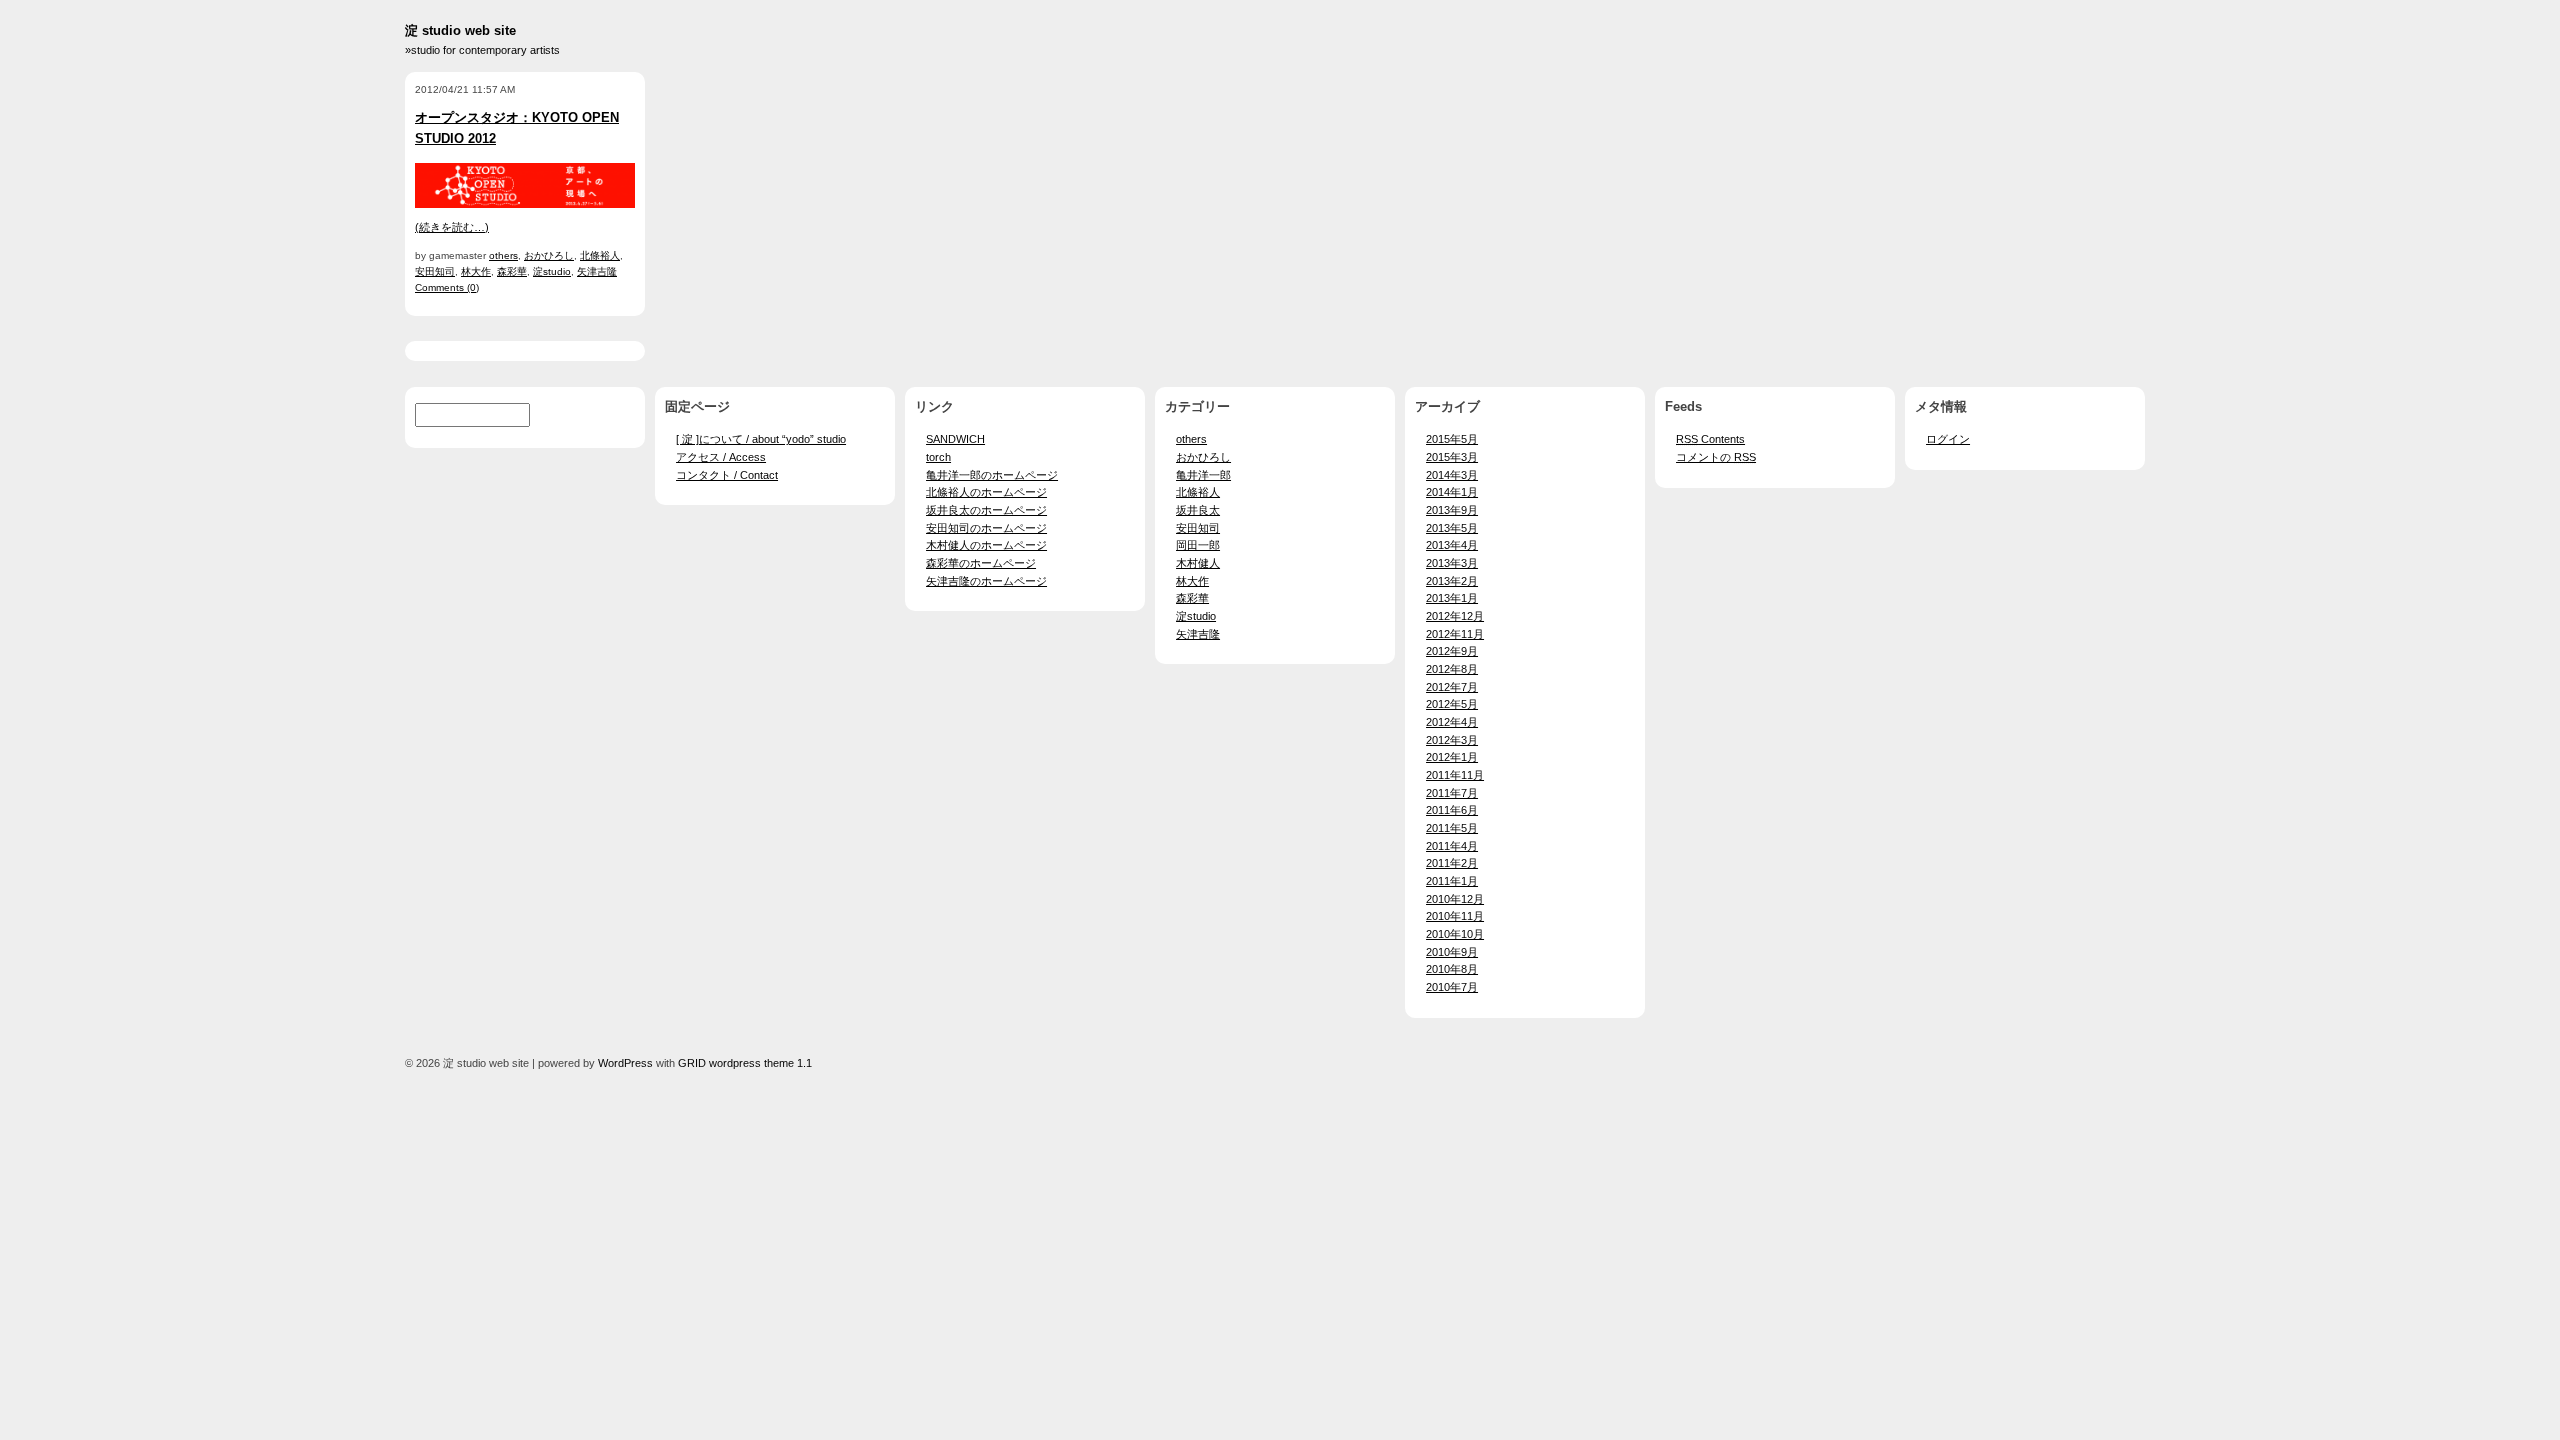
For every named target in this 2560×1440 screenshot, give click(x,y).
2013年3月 (1452, 563)
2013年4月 (1452, 545)
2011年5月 (1452, 828)
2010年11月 (1455, 916)
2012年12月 (1455, 616)
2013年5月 (1452, 528)
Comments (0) (447, 287)
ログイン (1948, 439)
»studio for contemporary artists (482, 50)
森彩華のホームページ (981, 563)
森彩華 (512, 271)
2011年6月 (1452, 810)
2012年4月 (1452, 722)
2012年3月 (1452, 740)
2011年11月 (1455, 775)
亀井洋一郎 (1203, 475)
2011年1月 (1452, 881)
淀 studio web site (460, 30)
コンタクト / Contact (727, 475)
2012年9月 (1452, 651)
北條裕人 (600, 255)
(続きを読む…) (452, 227)
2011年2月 (1452, 863)
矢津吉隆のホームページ (986, 581)
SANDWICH (955, 439)
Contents (1710, 439)
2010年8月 (1452, 969)
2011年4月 (1452, 846)
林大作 (476, 271)
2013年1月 (1452, 598)
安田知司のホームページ (986, 528)
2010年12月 (1455, 899)
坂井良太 (1198, 510)
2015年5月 (1452, 439)
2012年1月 (1452, 757)
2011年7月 (1452, 793)
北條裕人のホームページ (986, 492)
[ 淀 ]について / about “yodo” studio (761, 439)
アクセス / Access (721, 457)
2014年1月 (1452, 492)
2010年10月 (1455, 934)
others (503, 255)
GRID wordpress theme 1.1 (745, 1063)
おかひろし (549, 255)
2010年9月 (1452, 952)
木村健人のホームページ (986, 545)
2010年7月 (1452, 987)
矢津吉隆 (597, 271)
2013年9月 (1452, 510)
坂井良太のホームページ (986, 510)
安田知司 (435, 271)
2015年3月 (1452, 457)
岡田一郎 (1198, 545)
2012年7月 (1452, 687)
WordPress (625, 1063)
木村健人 (1198, 563)
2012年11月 (1455, 634)
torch (938, 457)
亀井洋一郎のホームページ (992, 475)
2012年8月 (1452, 669)
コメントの (1716, 457)
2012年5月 (1452, 704)
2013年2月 (1452, 581)
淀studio (552, 271)
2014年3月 (1452, 475)
